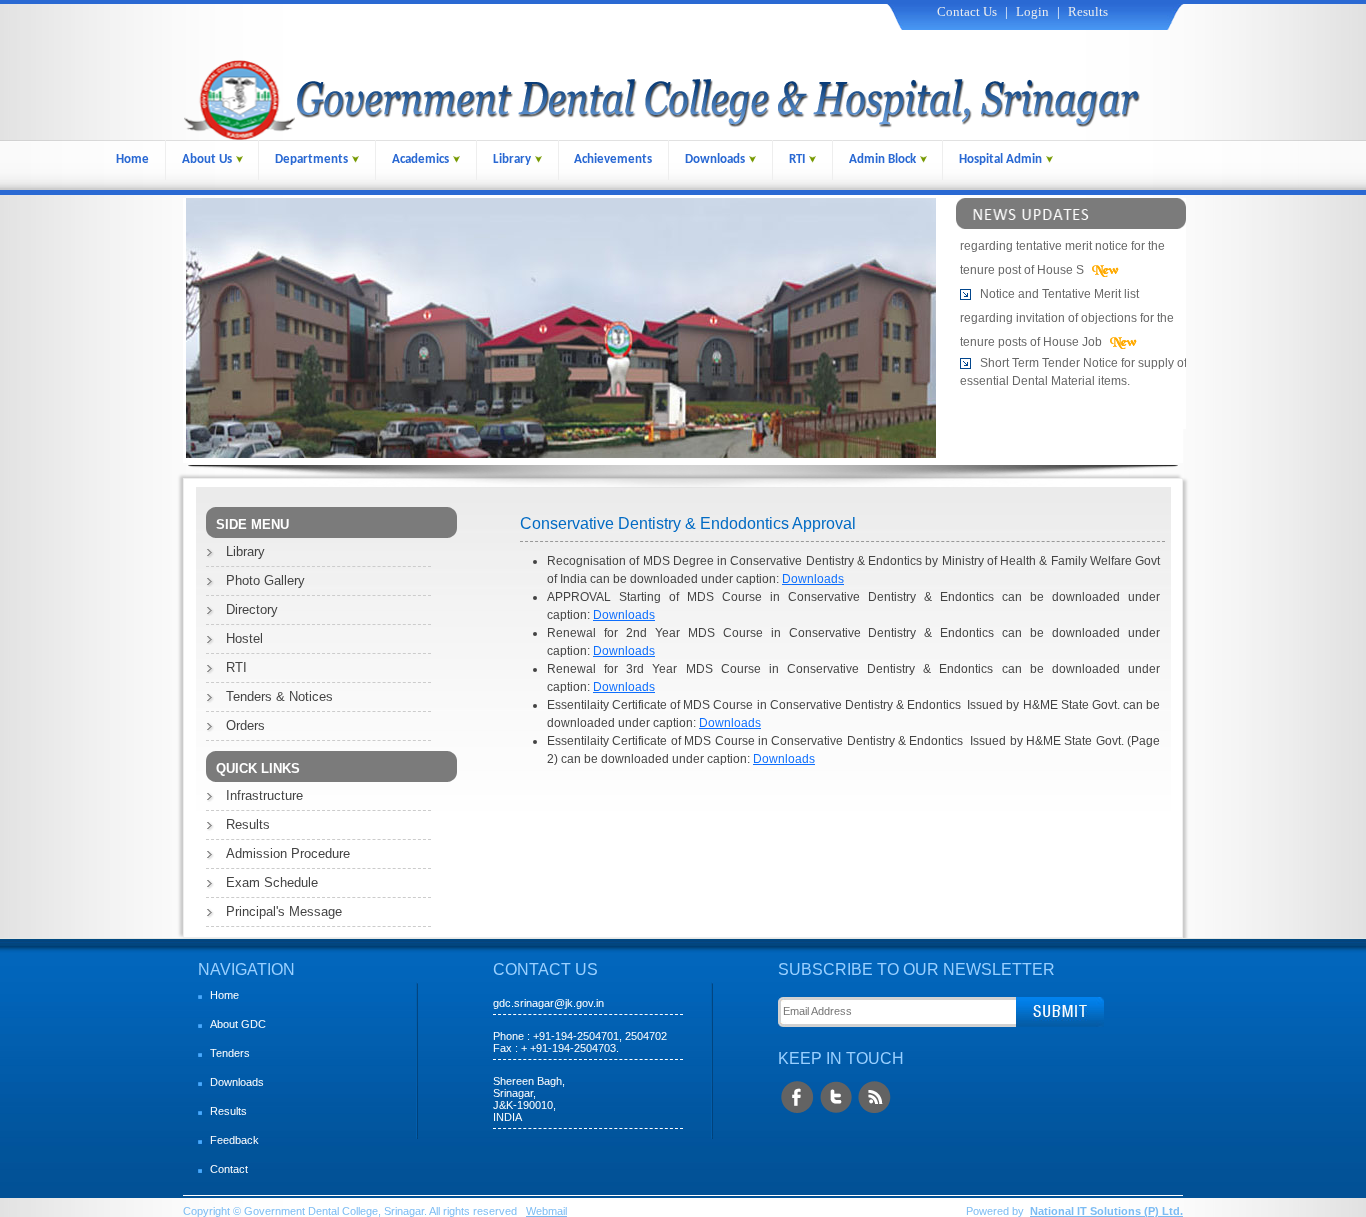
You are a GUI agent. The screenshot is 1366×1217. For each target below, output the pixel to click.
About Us (207, 159)
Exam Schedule (272, 882)
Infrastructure (264, 795)
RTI (797, 159)
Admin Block (882, 159)
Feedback (234, 1140)
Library (512, 159)
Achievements (613, 159)
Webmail (546, 1211)
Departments (311, 159)
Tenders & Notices (279, 696)
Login (1032, 11)
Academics (420, 159)
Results (1088, 11)
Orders (245, 725)
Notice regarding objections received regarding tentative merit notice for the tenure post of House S (1070, 240)
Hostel (244, 638)
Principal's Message (284, 911)
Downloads (715, 159)
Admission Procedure (288, 853)
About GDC (238, 1024)
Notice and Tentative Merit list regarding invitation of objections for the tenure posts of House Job (1067, 312)
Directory (252, 609)
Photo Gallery (265, 580)
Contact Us (967, 11)
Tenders (230, 1053)
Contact (229, 1169)
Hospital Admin (1000, 159)
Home (132, 159)
